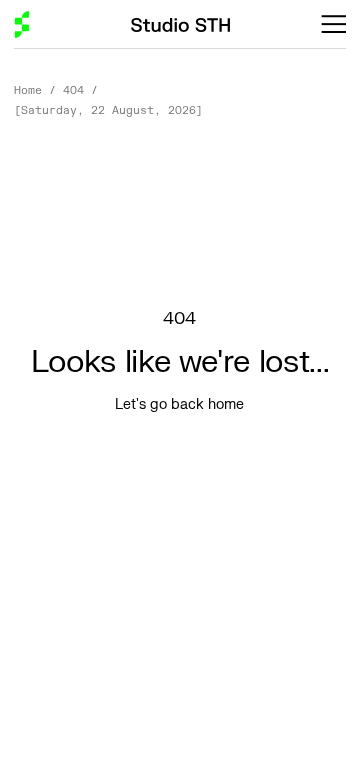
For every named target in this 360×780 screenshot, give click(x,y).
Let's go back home (179, 404)
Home (28, 90)
